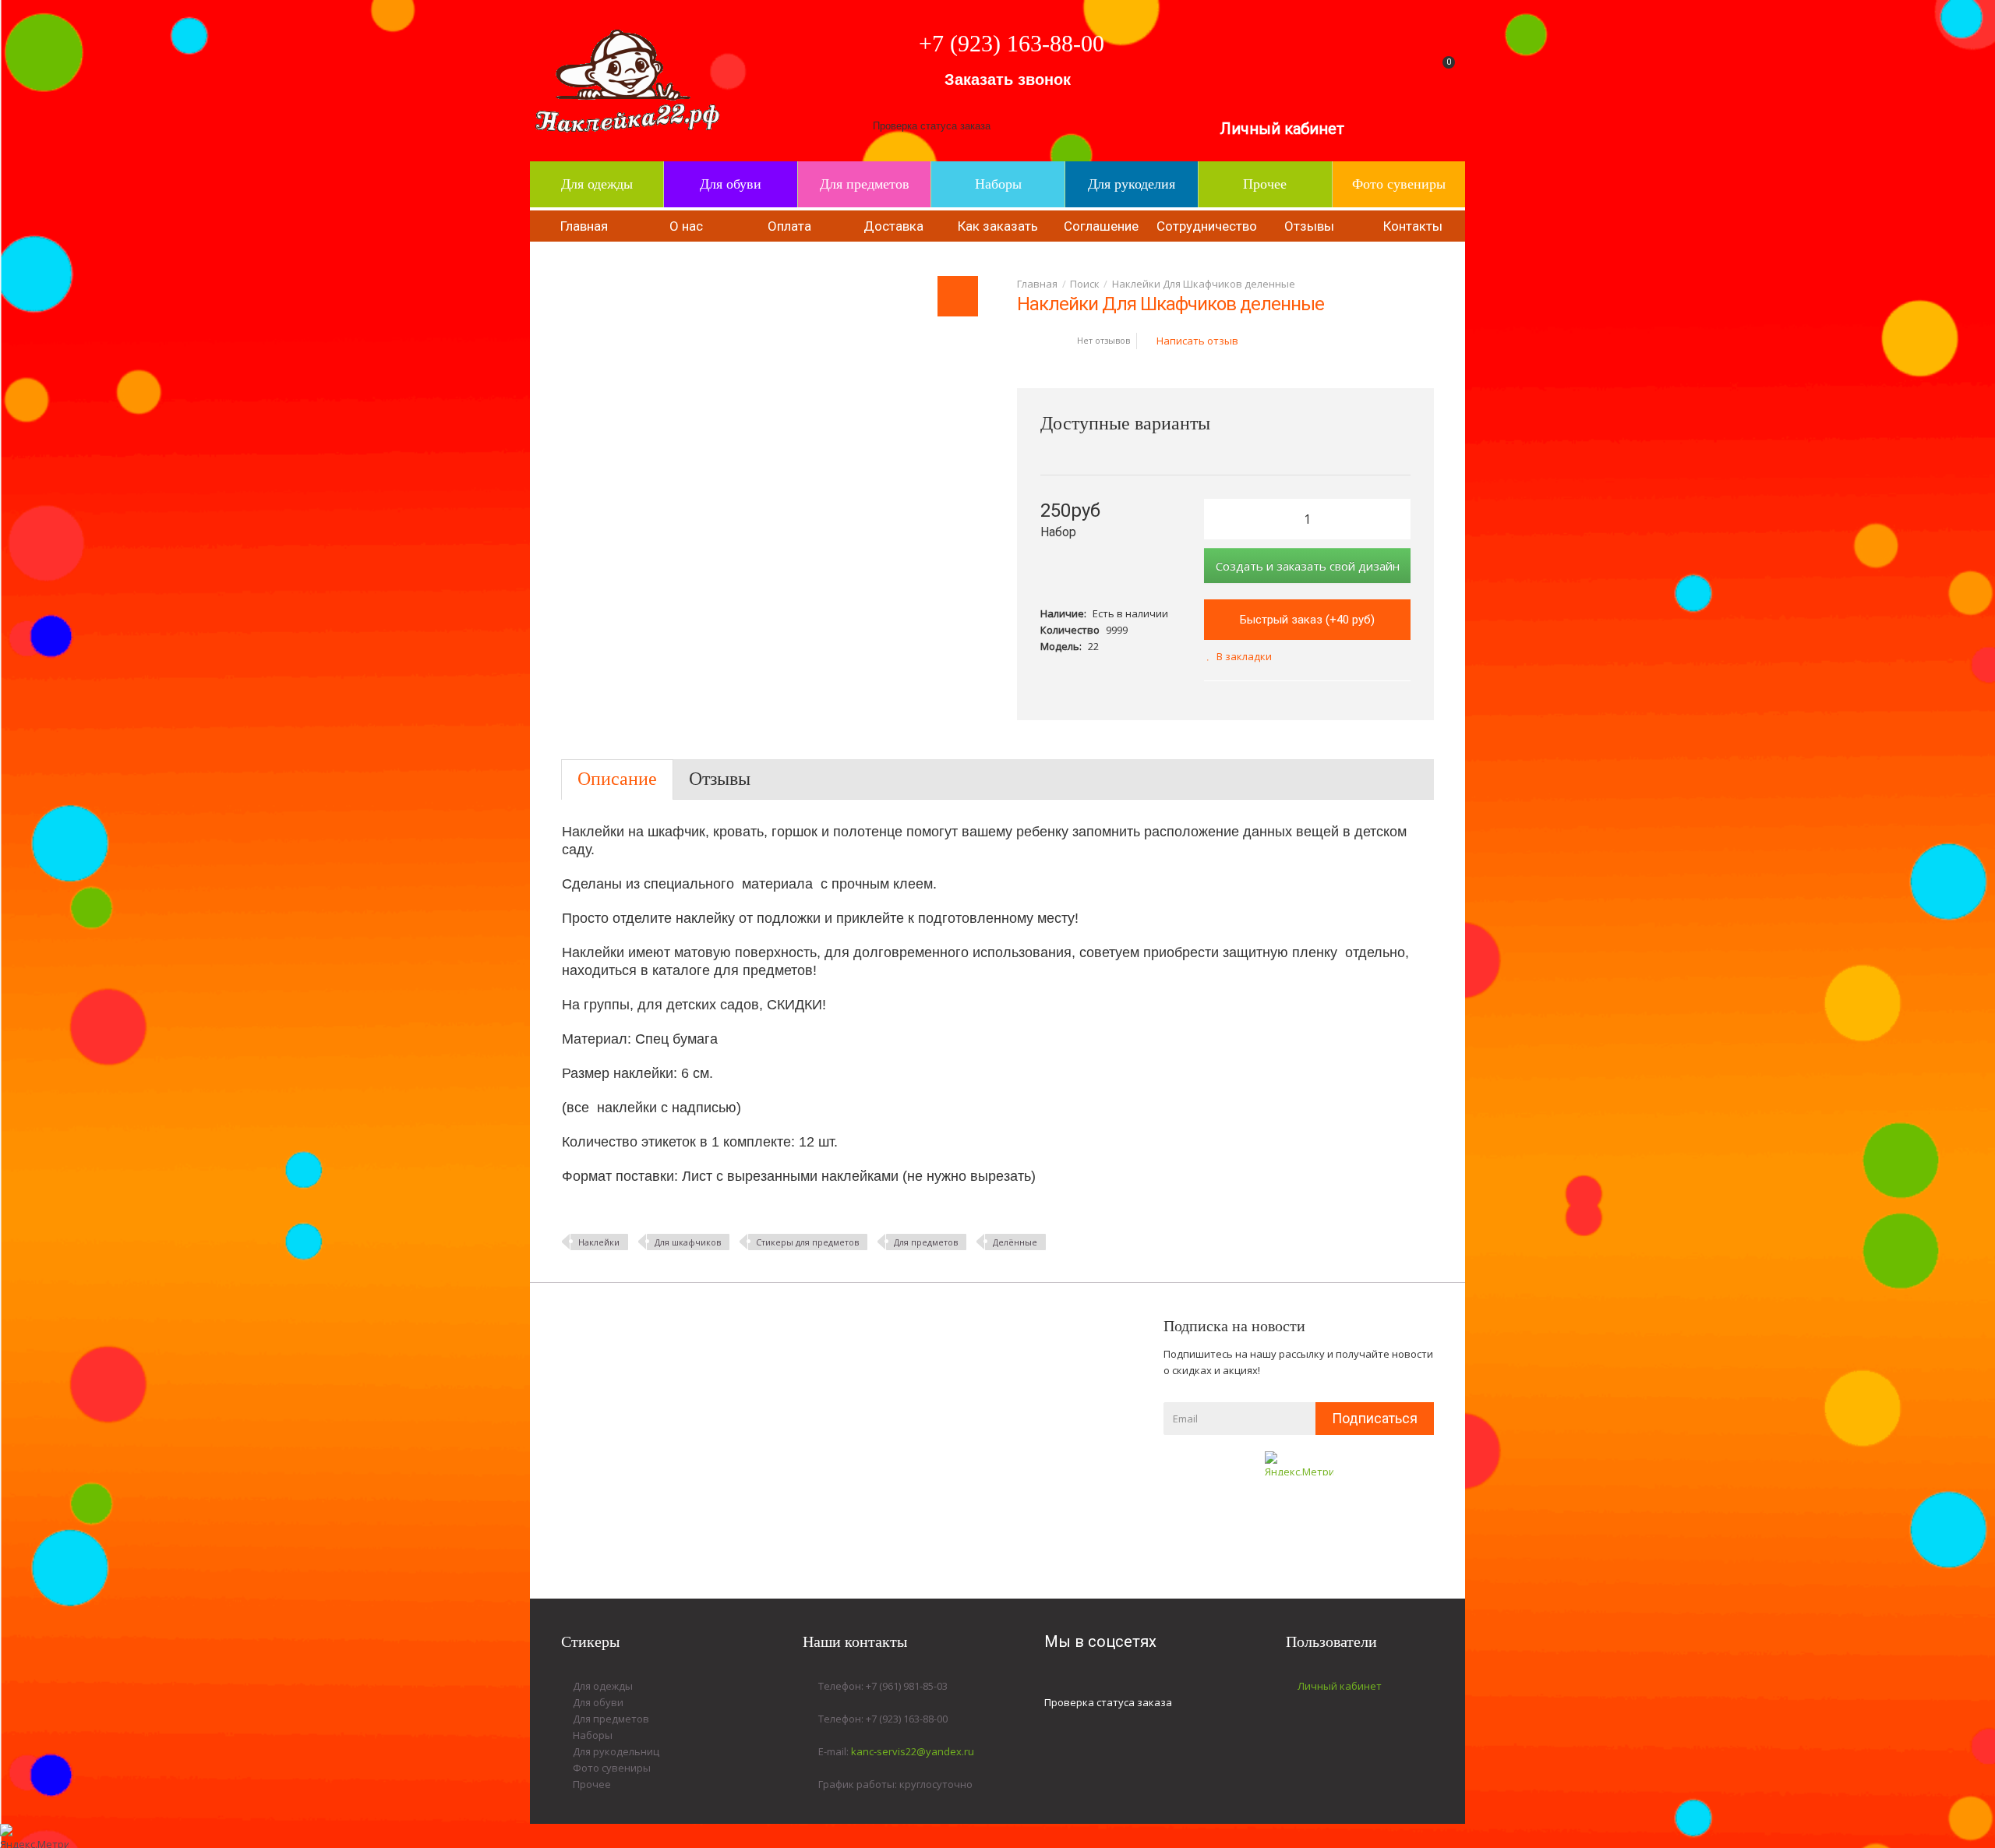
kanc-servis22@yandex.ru (913, 1751)
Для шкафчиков (688, 1242)
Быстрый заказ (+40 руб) (1307, 620)
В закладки (1244, 656)
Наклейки (599, 1242)
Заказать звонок (1008, 80)
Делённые (1015, 1242)
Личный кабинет (1282, 129)
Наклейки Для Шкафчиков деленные (1204, 284)
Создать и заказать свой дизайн (1308, 566)
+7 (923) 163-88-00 (1012, 43)
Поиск (1085, 284)
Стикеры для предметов (807, 1242)
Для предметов (926, 1242)
